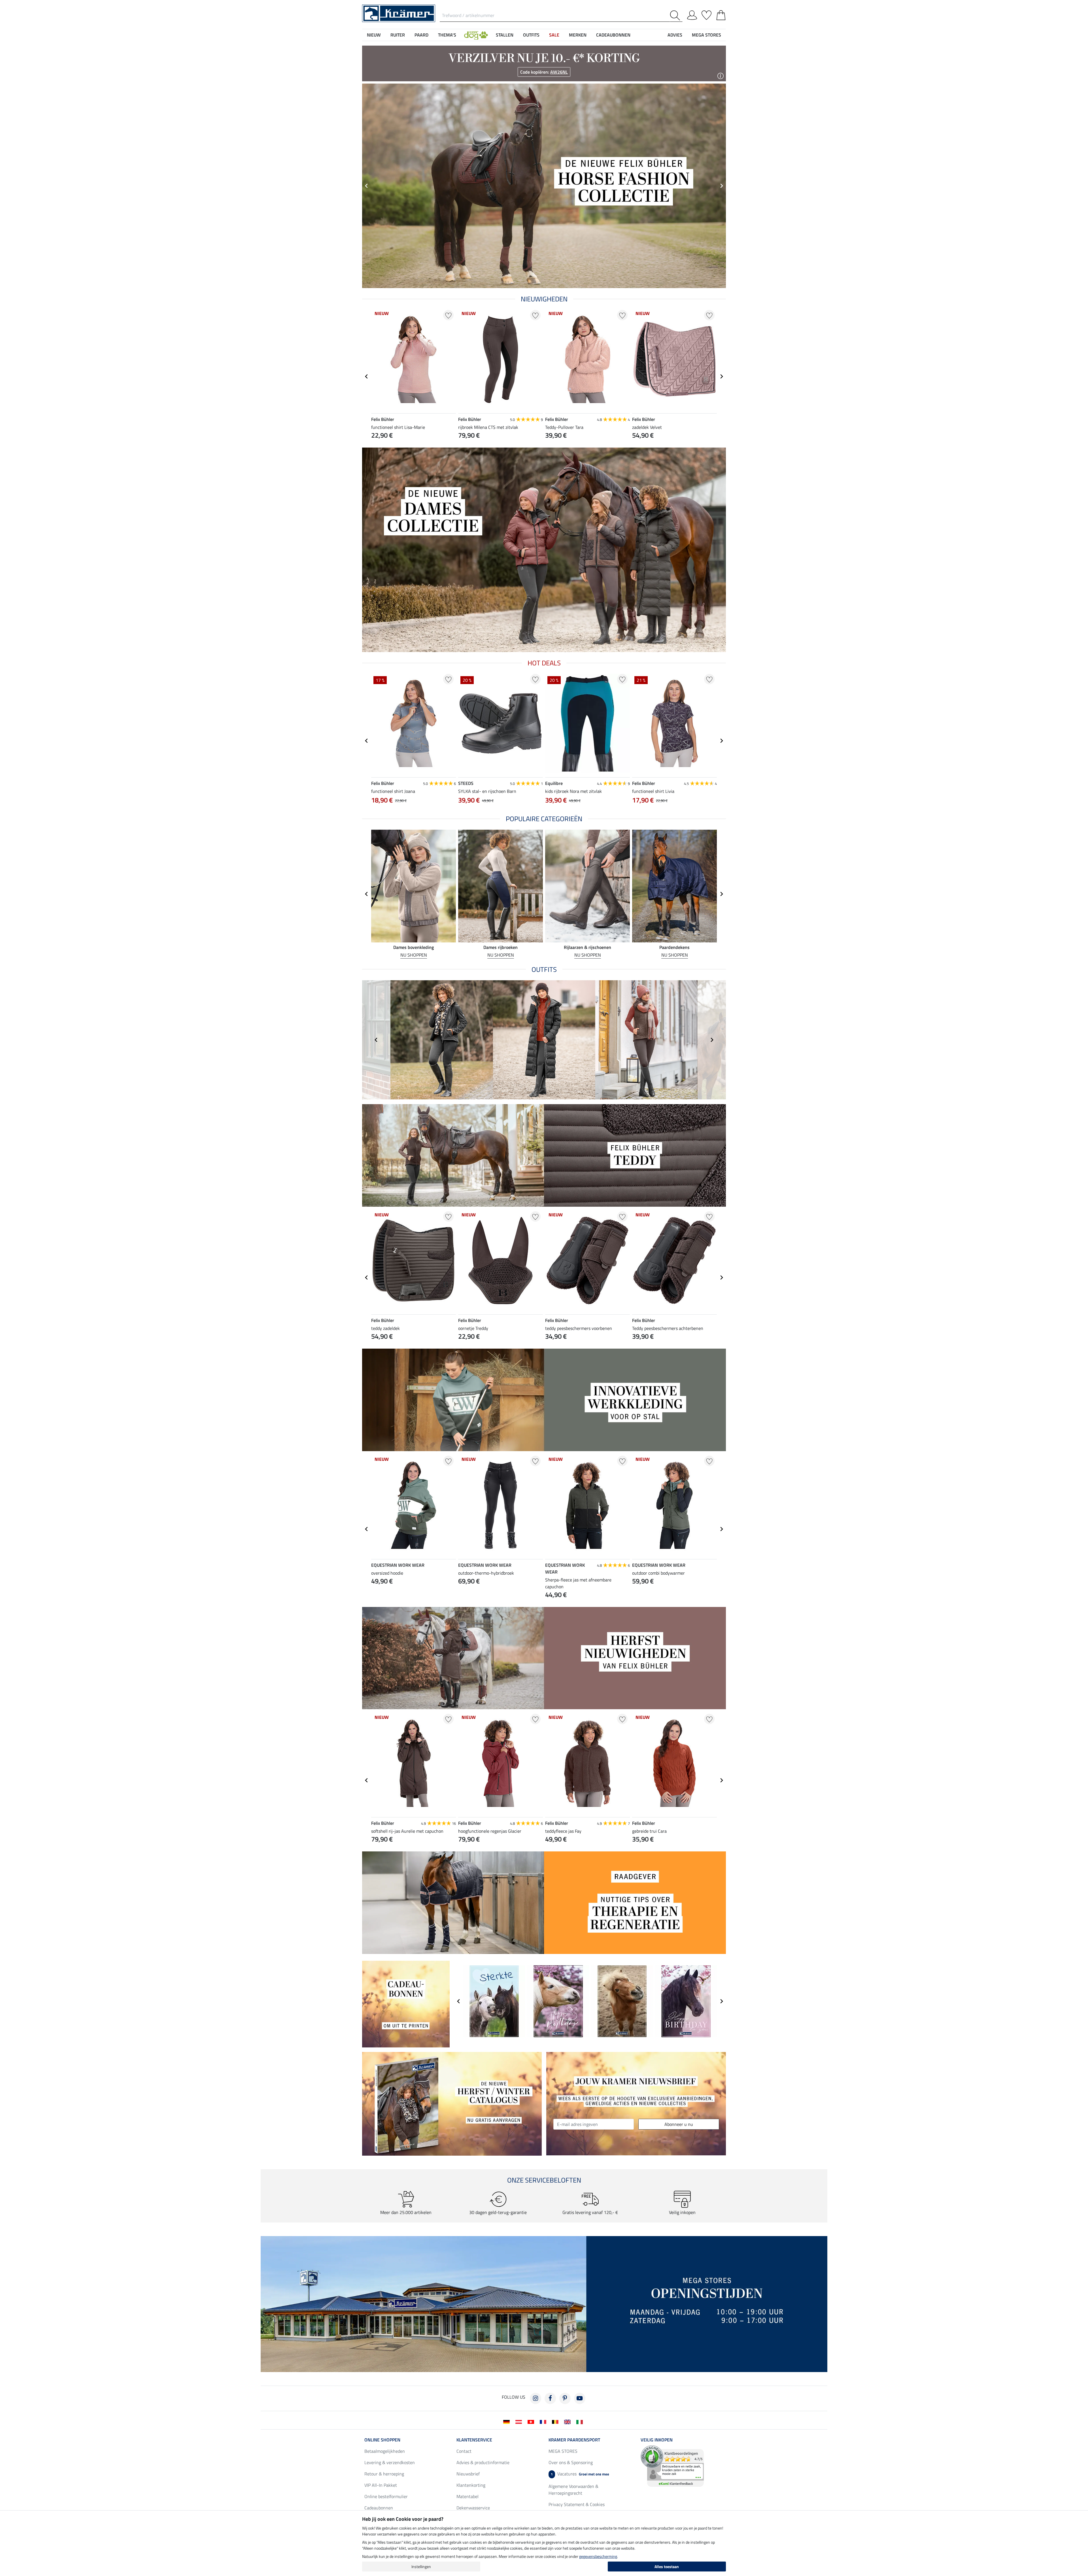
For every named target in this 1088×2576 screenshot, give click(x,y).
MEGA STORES (706, 35)
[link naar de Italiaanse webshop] (581, 2421)
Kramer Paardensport (574, 2440)
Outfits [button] (531, 35)
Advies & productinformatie (483, 2462)
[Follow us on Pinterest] (565, 2398)
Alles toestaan (667, 2567)
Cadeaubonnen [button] (613, 35)
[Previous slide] (376, 1040)
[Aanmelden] (692, 14)
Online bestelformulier (386, 2496)
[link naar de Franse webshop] (544, 2421)
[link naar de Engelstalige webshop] (569, 2421)
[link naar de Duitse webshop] (508, 2421)
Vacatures (580, 2474)
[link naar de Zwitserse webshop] (532, 2421)
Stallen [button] (505, 35)
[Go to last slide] (367, 186)
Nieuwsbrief (468, 2474)
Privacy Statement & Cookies (577, 2504)
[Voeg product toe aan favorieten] (448, 315)
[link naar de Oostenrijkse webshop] (520, 2421)
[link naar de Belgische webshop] (556, 2421)
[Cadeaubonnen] (406, 2004)
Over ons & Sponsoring (571, 2462)
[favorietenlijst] (706, 14)
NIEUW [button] (374, 35)
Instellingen (421, 2567)
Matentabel (467, 2496)
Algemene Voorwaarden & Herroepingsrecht (573, 2490)
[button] (476, 35)
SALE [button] (554, 35)
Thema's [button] (447, 35)
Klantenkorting (471, 2485)
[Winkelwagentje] (721, 14)
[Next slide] (721, 186)
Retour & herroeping (384, 2474)
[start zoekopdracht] (676, 15)
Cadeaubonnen (379, 2508)
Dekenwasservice (473, 2508)
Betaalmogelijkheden (385, 2451)
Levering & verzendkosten (390, 2462)
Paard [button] (421, 35)
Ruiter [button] (398, 35)
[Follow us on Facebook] (550, 2398)
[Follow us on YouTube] (580, 2398)
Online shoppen (382, 2440)
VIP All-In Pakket (381, 2485)
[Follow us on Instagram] (535, 2398)
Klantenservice (474, 2440)
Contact (464, 2451)
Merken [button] (578, 35)
